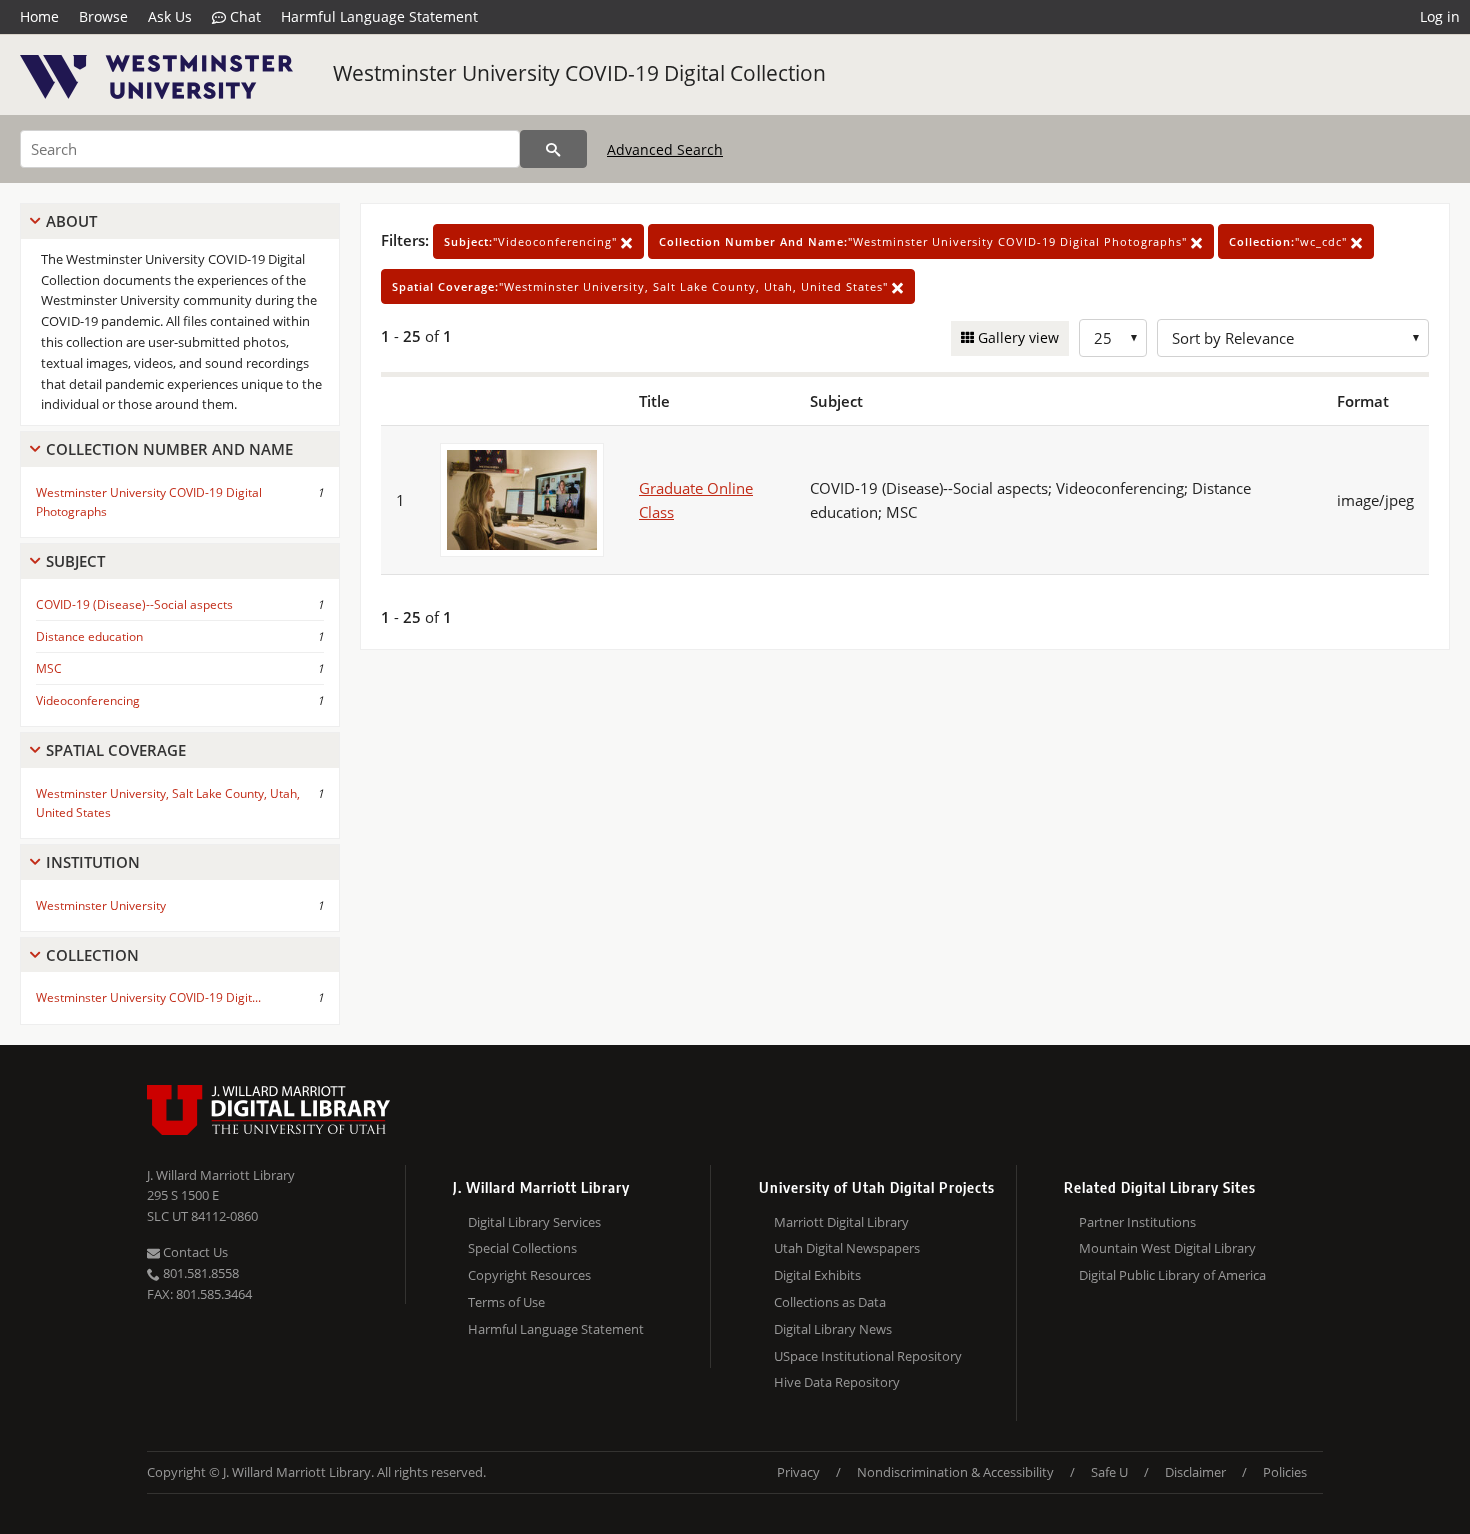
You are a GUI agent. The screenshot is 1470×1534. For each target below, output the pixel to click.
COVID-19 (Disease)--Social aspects (134, 604)
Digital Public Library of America (1172, 1275)
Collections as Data (830, 1302)
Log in (1440, 16)
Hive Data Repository (837, 1382)
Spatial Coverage (116, 750)
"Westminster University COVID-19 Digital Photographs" (925, 241)
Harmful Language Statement (379, 16)
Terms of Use (506, 1302)
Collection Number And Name (169, 449)
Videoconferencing (88, 700)
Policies (1285, 1472)
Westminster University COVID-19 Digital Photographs (149, 502)
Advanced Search (665, 149)
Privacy (798, 1472)
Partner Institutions (1137, 1222)
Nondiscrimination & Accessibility (955, 1472)
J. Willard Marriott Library (221, 1175)
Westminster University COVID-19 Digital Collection (579, 73)
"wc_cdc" (1290, 241)
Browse (103, 16)
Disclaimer (1195, 1472)
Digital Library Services (534, 1222)
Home (39, 16)
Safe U (1109, 1472)
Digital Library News (833, 1329)
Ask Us (170, 16)
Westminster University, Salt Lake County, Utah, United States (168, 803)
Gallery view (1016, 337)
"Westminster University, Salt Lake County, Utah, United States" (642, 286)
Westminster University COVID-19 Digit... (148, 997)
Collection (92, 955)
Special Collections (522, 1248)
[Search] (553, 149)
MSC (49, 668)
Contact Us (194, 1252)
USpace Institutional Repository (868, 1356)
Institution (93, 862)
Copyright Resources (529, 1275)
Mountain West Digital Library (1167, 1248)
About (71, 221)
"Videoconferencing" (532, 241)
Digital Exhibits (817, 1275)
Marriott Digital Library (841, 1222)
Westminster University (101, 905)
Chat (243, 16)
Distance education (89, 636)
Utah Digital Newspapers (847, 1248)
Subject (75, 561)
